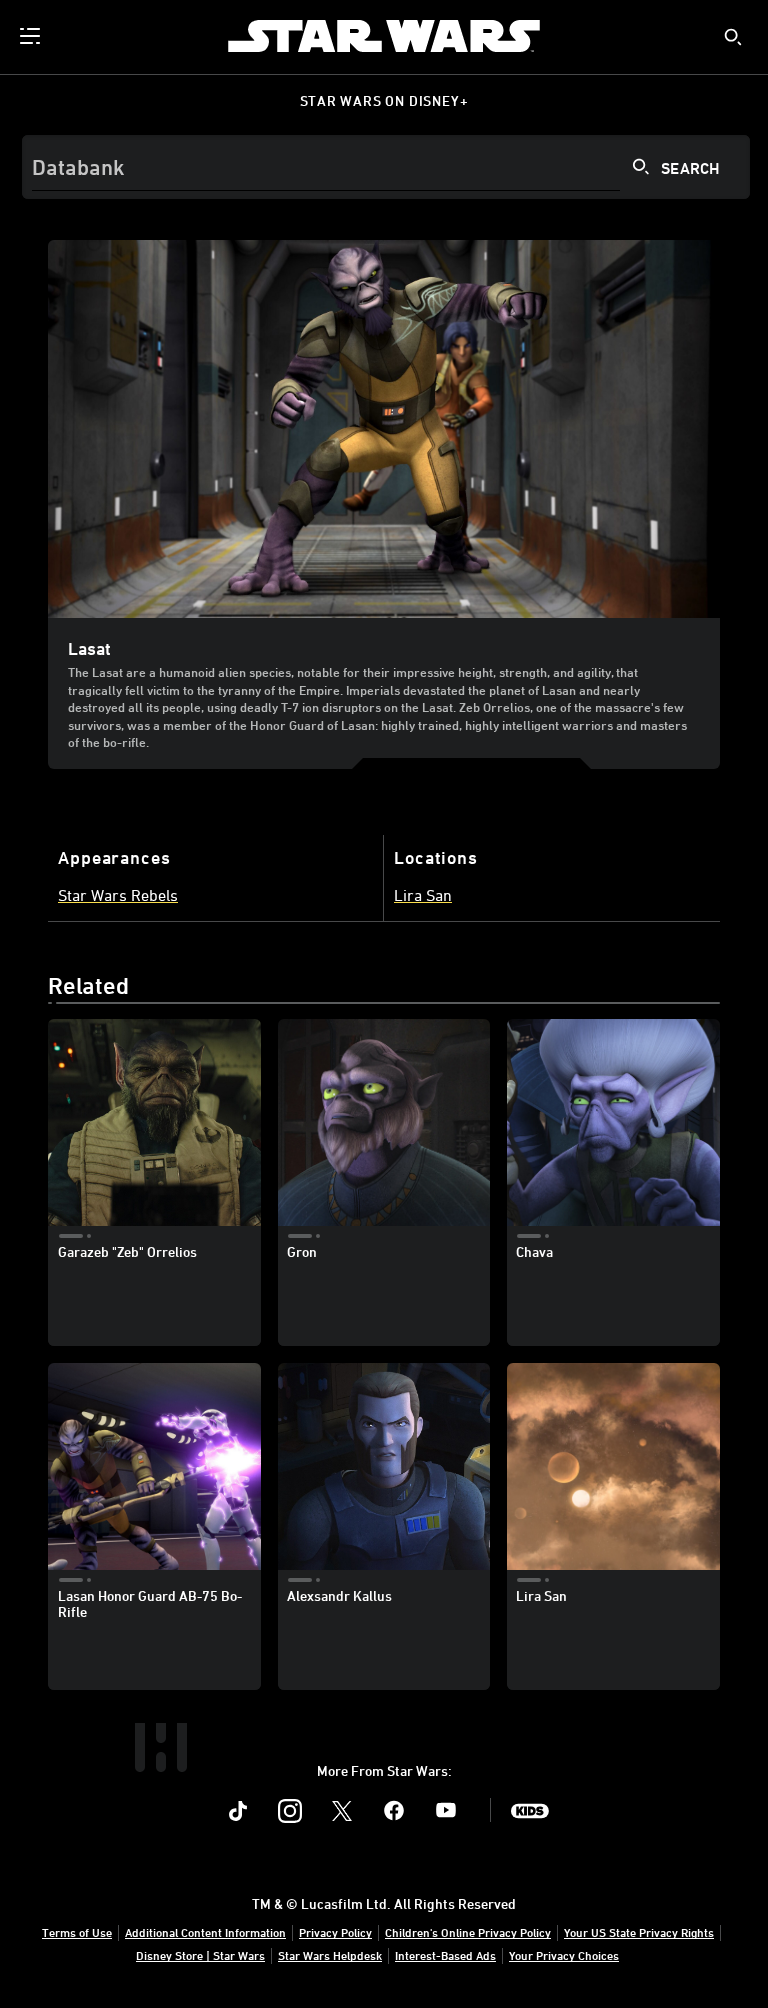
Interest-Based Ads (445, 1955)
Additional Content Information (205, 1932)
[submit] (733, 37)
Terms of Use (77, 1932)
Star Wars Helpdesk (330, 1955)
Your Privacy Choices (564, 1955)
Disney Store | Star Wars (200, 1955)
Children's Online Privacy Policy (468, 1932)
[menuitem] (32, 36)
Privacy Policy (335, 1932)
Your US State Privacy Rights (639, 1932)
